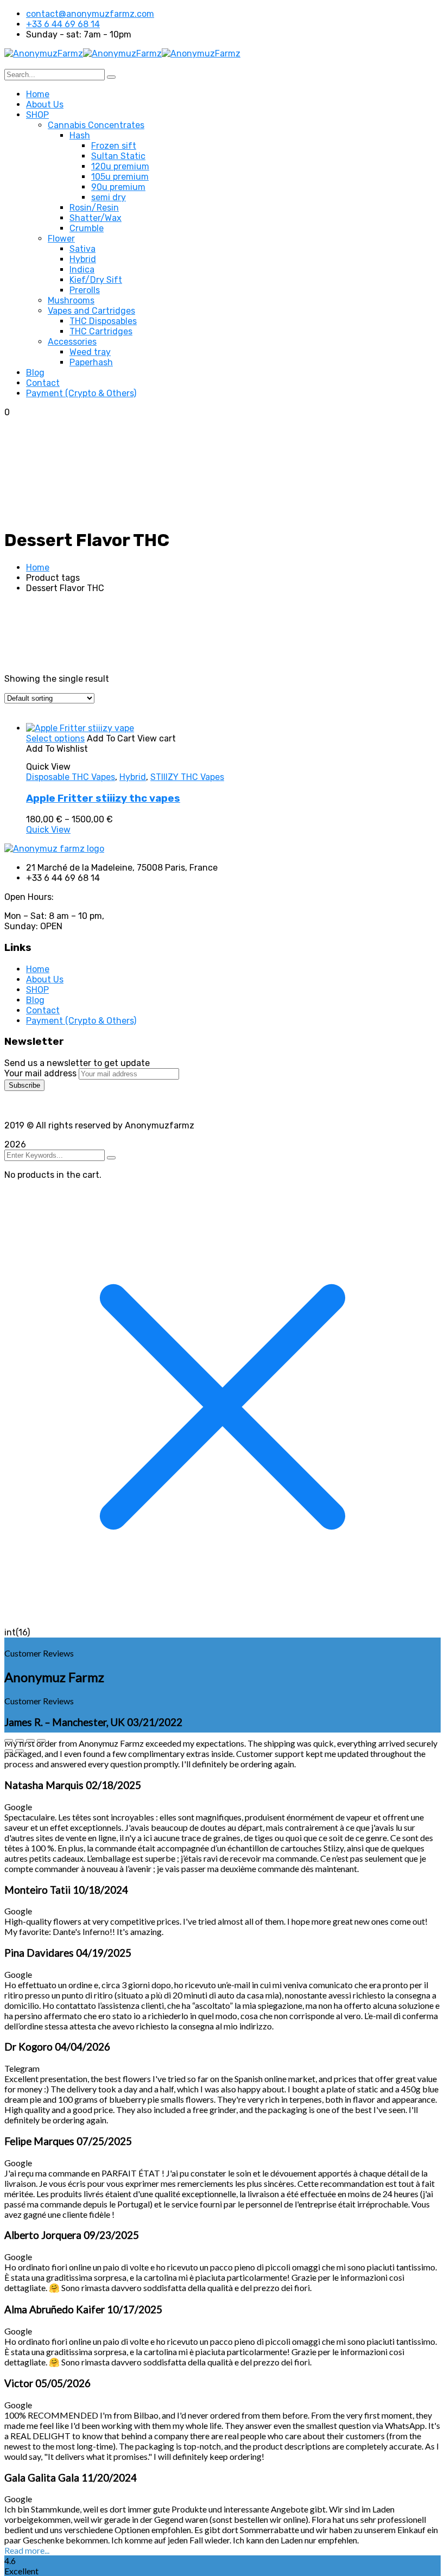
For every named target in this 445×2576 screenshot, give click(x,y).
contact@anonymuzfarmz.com (90, 14)
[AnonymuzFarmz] (44, 53)
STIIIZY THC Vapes (187, 777)
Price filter (25, 719)
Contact (43, 1010)
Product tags (31, 867)
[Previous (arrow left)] (9, 1751)
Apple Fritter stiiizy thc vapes (103, 798)
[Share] (30, 1741)
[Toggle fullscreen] (20, 1741)
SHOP (37, 990)
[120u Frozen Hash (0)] (142, 858)
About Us (45, 979)
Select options (55, 738)
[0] (142, 841)
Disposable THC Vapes (71, 777)
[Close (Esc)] (41, 1741)
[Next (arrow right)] (20, 1751)
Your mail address (40, 1073)
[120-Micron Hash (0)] (142, 849)
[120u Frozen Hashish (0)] (142, 867)
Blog (35, 1000)
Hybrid (133, 777)
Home (38, 567)
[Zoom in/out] (9, 1741)
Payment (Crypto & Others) (81, 1021)
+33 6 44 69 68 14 (63, 24)
